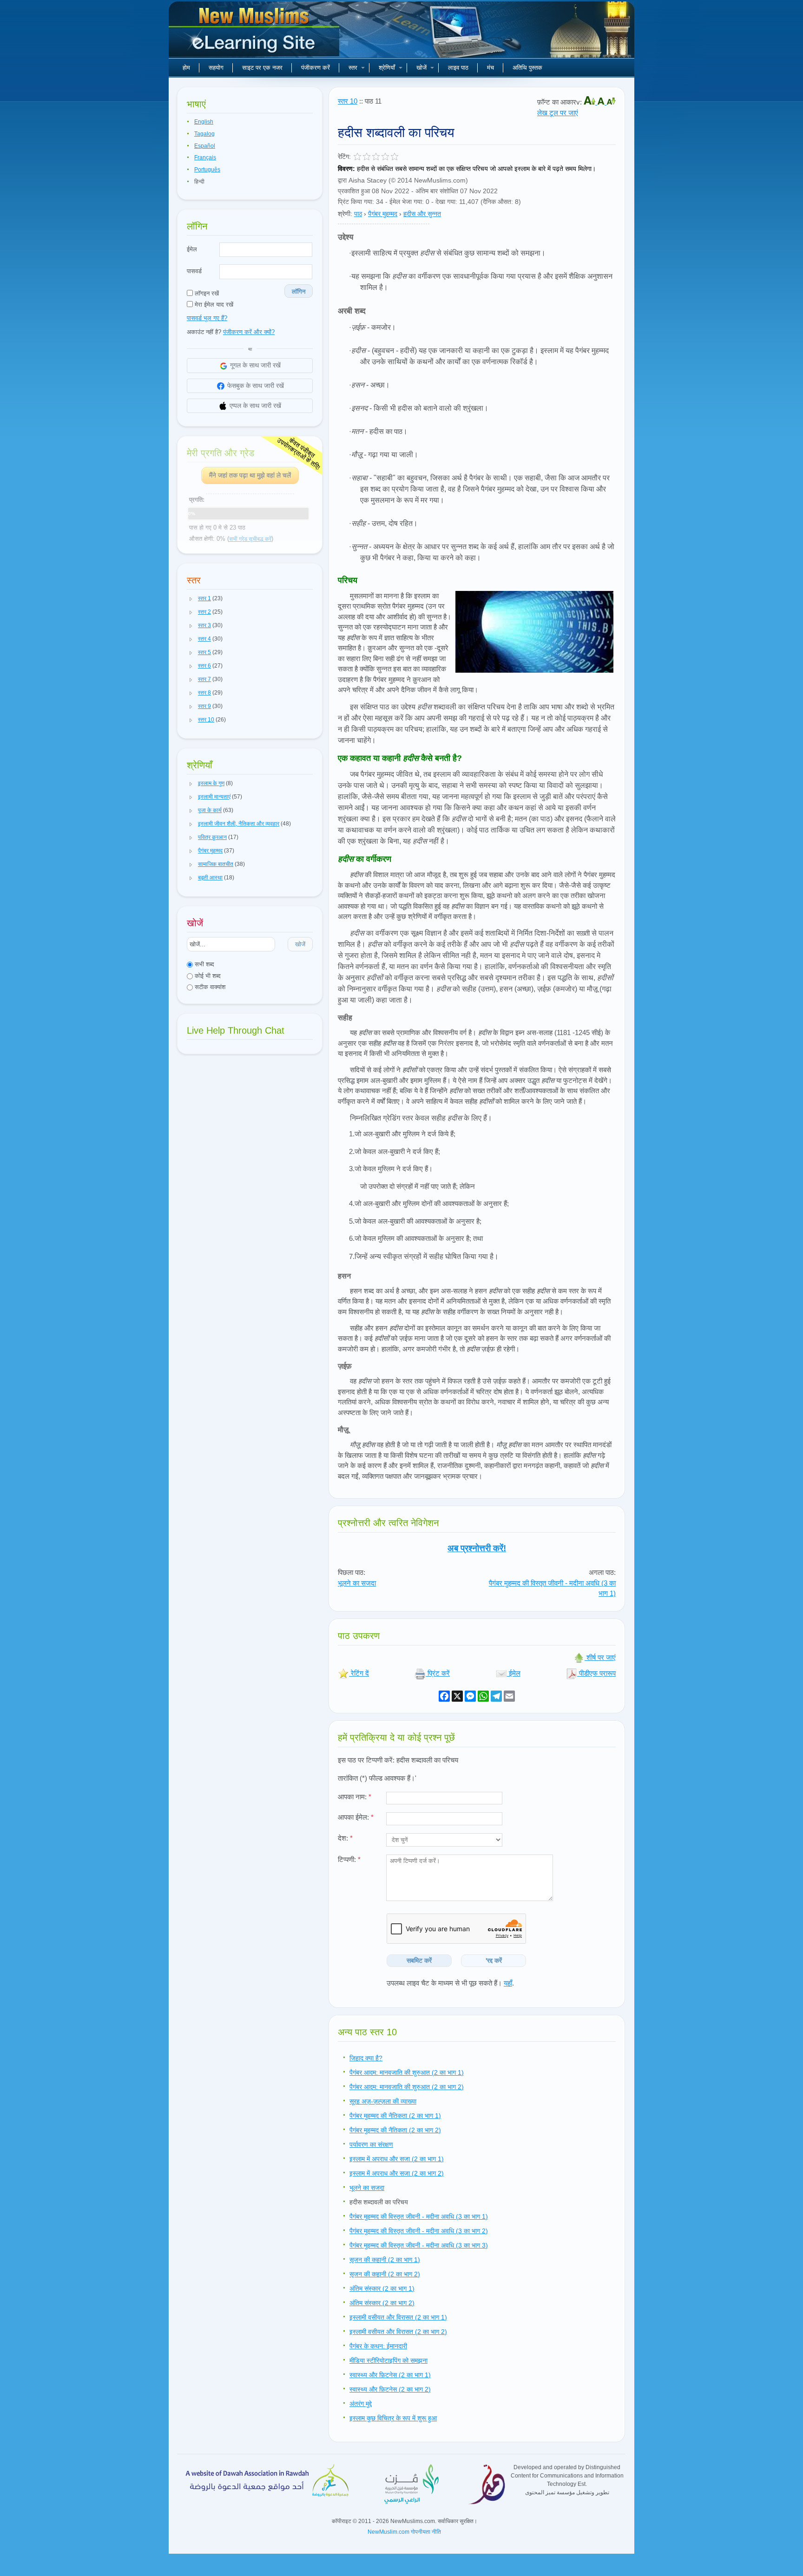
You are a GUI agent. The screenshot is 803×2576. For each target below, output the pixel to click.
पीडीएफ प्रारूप (596, 1673)
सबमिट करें (419, 1960)
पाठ (358, 214)
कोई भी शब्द (207, 976)
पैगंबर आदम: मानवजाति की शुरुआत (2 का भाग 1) (407, 2072)
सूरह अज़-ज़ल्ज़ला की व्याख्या (383, 2101)
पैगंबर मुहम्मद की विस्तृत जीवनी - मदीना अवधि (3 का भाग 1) (419, 2216)
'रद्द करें (494, 1960)
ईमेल (192, 249)
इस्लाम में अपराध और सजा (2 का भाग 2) (397, 2173)
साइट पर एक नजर (262, 68)
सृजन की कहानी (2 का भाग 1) (385, 2260)
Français (205, 157)
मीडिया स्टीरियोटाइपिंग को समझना (388, 2360)
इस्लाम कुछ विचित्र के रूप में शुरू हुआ (393, 2418)
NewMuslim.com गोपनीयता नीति (404, 2532)
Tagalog (204, 134)
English (204, 122)
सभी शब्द (204, 964)
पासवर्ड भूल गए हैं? (207, 318)
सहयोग (216, 68)
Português (207, 170)
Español (205, 146)
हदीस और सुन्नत (422, 214)
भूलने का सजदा (357, 1583)
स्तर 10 (348, 101)
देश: (345, 1838)
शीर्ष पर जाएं (600, 1657)
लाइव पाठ (458, 68)
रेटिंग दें (359, 1673)
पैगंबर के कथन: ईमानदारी (378, 2346)
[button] (191, 599)
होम (186, 68)
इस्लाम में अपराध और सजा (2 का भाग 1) (397, 2159)
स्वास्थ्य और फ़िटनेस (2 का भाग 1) (390, 2375)
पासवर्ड (194, 271)
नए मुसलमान (255, 33)
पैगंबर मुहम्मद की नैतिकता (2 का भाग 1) (395, 2116)
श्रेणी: (345, 214)
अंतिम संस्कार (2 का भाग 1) (382, 2288)
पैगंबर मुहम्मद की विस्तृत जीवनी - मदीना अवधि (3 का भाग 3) (419, 2245)
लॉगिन (299, 292)
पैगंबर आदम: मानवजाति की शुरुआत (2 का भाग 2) (407, 2087)
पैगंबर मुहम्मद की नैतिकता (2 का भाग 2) (395, 2130)
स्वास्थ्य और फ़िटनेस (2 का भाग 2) (390, 2389)
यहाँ (508, 1983)
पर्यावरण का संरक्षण (371, 2144)
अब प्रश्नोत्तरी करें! (477, 1548)
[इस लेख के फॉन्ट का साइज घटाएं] (611, 102)
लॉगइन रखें (206, 293)
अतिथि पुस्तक (527, 68)
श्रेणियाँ (387, 68)
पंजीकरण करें (316, 68)
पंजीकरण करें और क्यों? (249, 332)
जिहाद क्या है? (366, 2058)
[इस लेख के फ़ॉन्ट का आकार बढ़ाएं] (590, 102)
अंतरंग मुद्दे (361, 2404)
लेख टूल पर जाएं (558, 113)
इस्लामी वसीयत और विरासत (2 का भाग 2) (398, 2332)
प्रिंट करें (438, 1673)
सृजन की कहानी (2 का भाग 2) (385, 2274)
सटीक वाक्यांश (209, 987)
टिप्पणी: (349, 1859)
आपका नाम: (355, 1797)
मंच (490, 68)
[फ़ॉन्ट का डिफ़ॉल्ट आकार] (602, 102)
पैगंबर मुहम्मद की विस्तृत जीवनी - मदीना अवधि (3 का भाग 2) (419, 2231)
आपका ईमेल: (356, 1817)
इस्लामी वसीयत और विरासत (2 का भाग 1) (398, 2317)
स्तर (353, 68)
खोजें (421, 68)
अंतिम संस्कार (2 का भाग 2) (382, 2303)
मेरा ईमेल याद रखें (213, 305)
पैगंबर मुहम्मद (383, 214)
